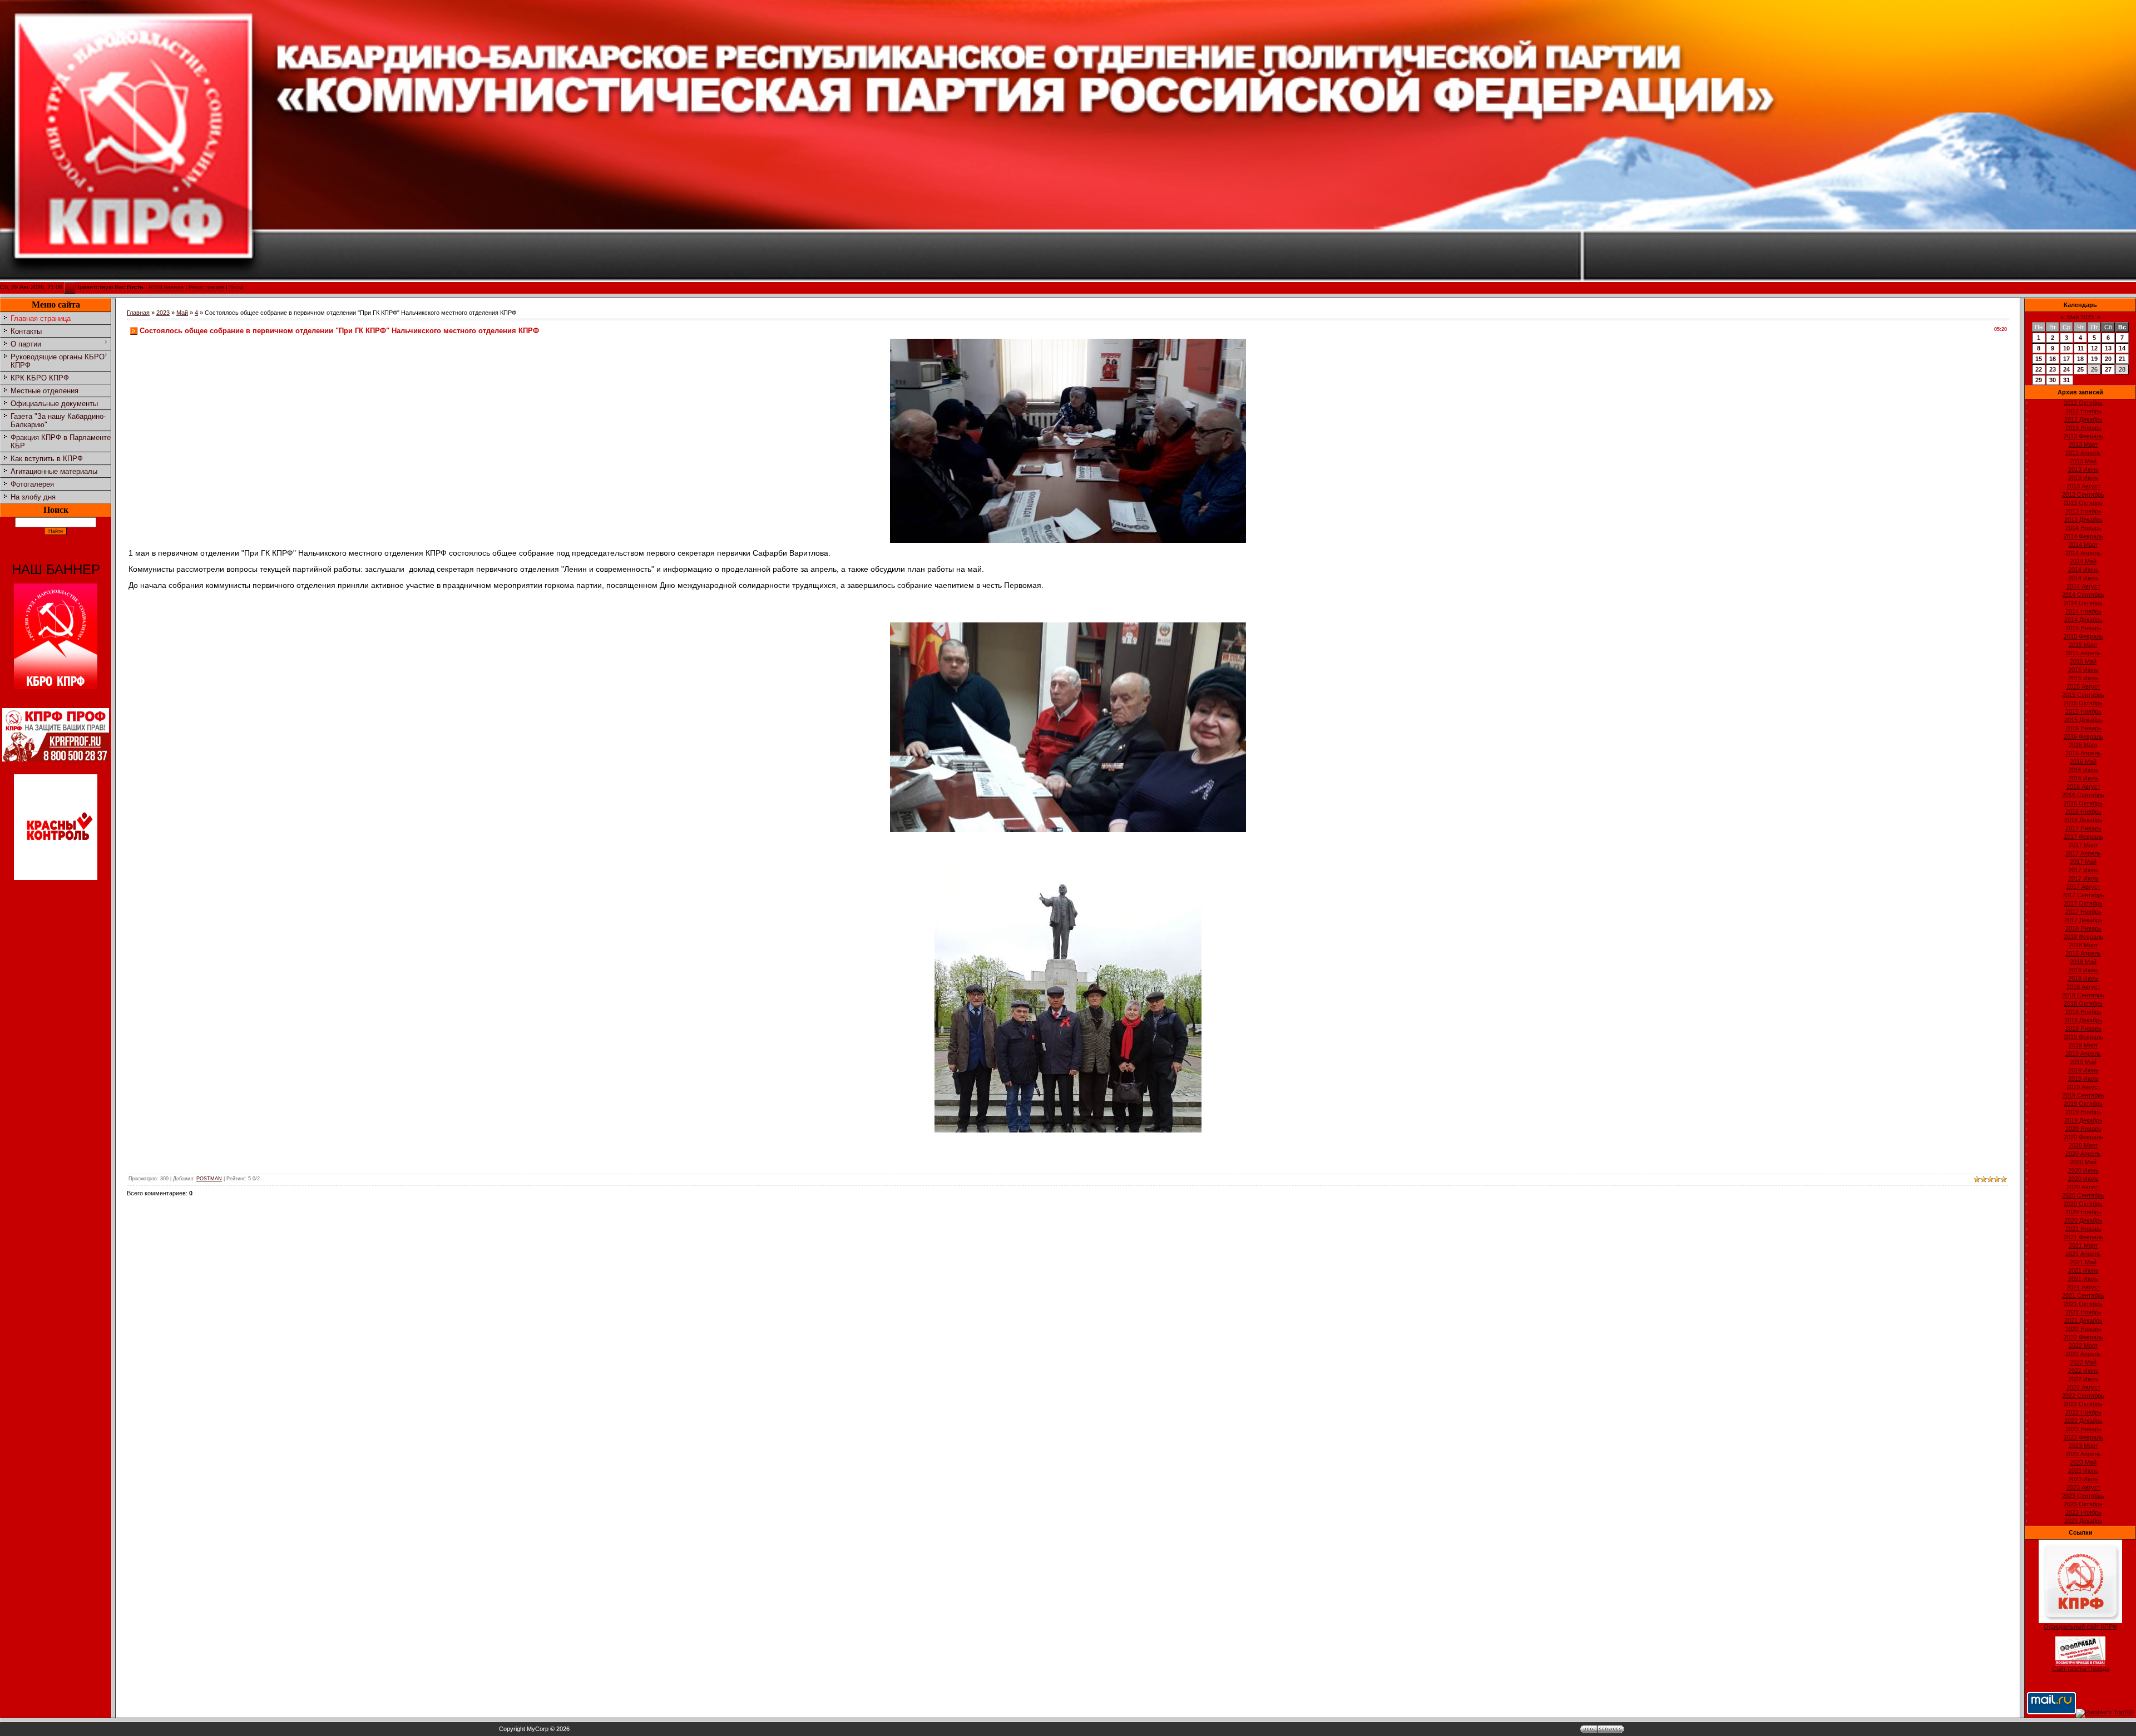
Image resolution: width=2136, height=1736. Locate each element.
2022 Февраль (2083, 1337)
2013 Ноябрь (2083, 511)
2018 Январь (2083, 928)
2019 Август (2083, 1087)
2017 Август (2083, 887)
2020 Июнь (2083, 1170)
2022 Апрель (2083, 1354)
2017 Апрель (2083, 853)
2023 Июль (2083, 1479)
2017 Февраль (2083, 837)
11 (2081, 348)
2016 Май (2083, 761)
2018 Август (2083, 987)
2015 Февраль (2083, 636)
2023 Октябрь (2083, 1504)
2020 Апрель (2083, 1154)
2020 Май (2083, 1162)
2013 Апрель (2083, 453)
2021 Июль (2083, 1279)
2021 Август (2083, 1287)
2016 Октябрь (2083, 803)
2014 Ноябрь (2083, 611)
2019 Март (2083, 1045)
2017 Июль (2083, 878)
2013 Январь (2083, 428)
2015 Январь (2083, 628)
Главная (172, 287)
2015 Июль (2083, 678)
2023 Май (2083, 1462)
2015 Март (2083, 645)
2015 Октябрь (2083, 703)
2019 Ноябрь (2083, 1112)
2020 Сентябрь (2083, 1195)
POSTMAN (209, 1179)
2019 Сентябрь (2083, 1095)
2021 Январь (2083, 1229)
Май (182, 313)
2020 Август (2083, 1187)
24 (2066, 369)
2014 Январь (2083, 528)
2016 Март (2083, 745)
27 (2108, 369)
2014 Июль (2083, 578)
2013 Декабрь (2083, 520)
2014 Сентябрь (2083, 595)
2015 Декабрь (2083, 720)
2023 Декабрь (2083, 1521)
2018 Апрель (2083, 953)
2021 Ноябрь (2083, 1312)
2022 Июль (2083, 1379)
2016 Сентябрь (2083, 795)
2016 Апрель (2083, 753)
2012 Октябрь (2083, 403)
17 (2066, 359)
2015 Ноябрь (2083, 711)
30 (2053, 380)
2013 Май (2083, 461)
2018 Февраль (2083, 937)
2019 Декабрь (2083, 1120)
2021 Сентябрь (2083, 1295)
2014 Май (2083, 561)
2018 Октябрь (2083, 1003)
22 (2039, 369)
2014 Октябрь (2083, 603)
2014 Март (2083, 545)
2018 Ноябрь (2083, 1012)
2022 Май (2083, 1362)
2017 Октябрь (2083, 903)
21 (2122, 359)
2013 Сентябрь (2083, 494)
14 (2122, 348)
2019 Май (2083, 1062)
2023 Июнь (2083, 1471)
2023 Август (2083, 1487)
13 (2108, 348)
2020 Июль (2083, 1179)
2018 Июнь (2083, 970)
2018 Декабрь (2083, 1020)
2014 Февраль (2083, 536)
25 (2080, 369)
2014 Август (2083, 586)
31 (2066, 380)
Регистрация (206, 287)
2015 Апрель (2083, 653)
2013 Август (2083, 486)
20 (2108, 359)
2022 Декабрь (2083, 1421)
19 (2094, 359)
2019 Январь (2083, 1028)
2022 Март (2083, 1346)
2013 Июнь (2083, 469)
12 (2094, 348)
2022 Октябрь (2083, 1404)
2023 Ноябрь (2083, 1512)
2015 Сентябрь (2083, 695)
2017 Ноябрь (2083, 912)
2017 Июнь (2083, 870)
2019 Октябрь (2083, 1104)
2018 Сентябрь (2083, 995)
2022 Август (2083, 1387)
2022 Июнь (2083, 1371)
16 (2053, 359)
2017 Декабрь (2083, 920)
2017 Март (2083, 845)
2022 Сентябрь (2083, 1396)
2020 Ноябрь (2083, 1212)
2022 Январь (2083, 1329)
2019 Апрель (2083, 1054)
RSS (155, 287)
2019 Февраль (2083, 1037)
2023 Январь (2083, 1429)
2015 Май (2083, 661)
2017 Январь (2083, 828)
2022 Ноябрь (2083, 1412)
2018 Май (2083, 962)
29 (2039, 380)
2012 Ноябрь (2083, 411)
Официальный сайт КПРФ (2080, 1626)
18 (2080, 359)
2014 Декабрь (2083, 620)
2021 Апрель (2083, 1254)
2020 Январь (2083, 1129)
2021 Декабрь (2083, 1320)
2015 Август (2083, 686)
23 (2053, 369)
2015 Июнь (2083, 670)
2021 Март (2083, 1245)
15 (2039, 359)
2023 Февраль (2083, 1437)
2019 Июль (2083, 1079)
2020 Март (2083, 1145)
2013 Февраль (2083, 436)
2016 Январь (2083, 728)
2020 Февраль (2083, 1137)
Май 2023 (2080, 317)
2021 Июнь (2083, 1270)
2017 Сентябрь (2083, 895)
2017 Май (2083, 862)
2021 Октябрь (2083, 1304)
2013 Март (2083, 444)
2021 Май (2083, 1262)
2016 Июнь (2083, 770)
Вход (236, 287)
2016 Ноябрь (2083, 812)
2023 (163, 313)
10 (2066, 348)
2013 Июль (2083, 478)
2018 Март (2083, 945)
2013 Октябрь (2083, 503)
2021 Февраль (2083, 1237)
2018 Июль (2083, 978)
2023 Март (2083, 1446)
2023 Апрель (2083, 1454)
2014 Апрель (2083, 553)
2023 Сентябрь (2083, 1496)
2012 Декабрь (2083, 419)
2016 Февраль (2083, 736)
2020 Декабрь (2083, 1220)
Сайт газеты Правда (2081, 1669)
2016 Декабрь (2083, 820)
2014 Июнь (2083, 570)
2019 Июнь (2083, 1070)
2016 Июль (2083, 778)
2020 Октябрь (2083, 1204)
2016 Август (2083, 787)
